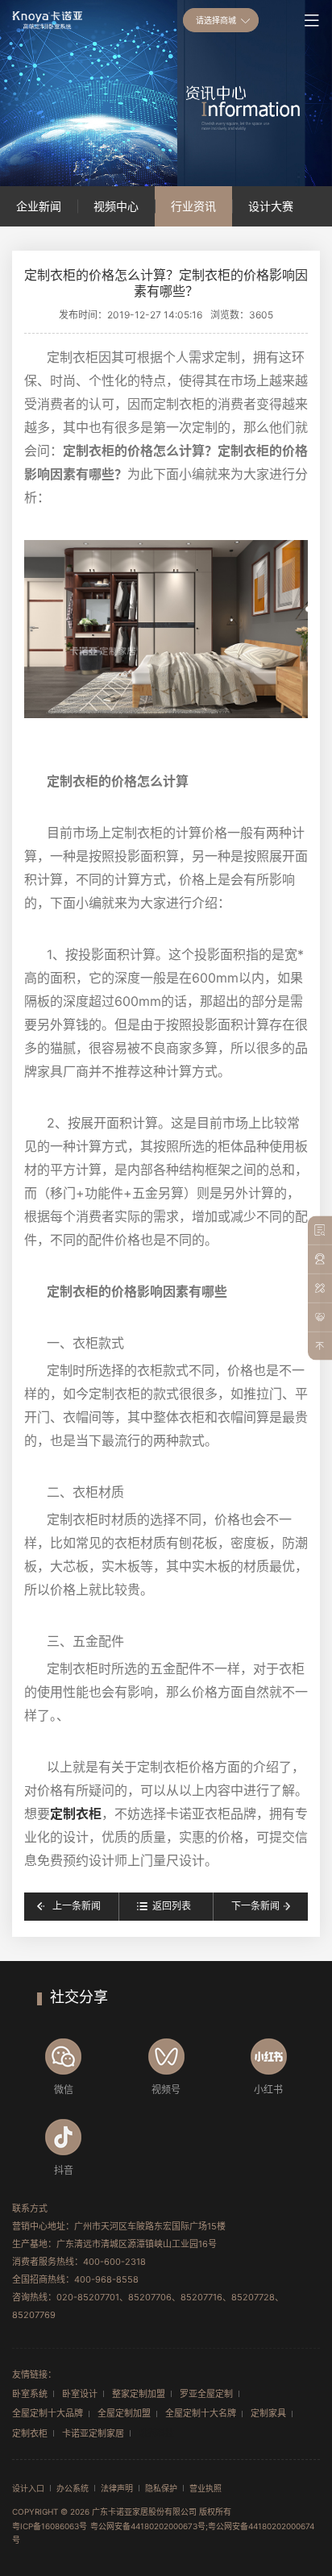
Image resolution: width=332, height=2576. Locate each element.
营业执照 (205, 2488)
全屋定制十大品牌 (48, 2413)
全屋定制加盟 (124, 2413)
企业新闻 (39, 206)
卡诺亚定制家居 (93, 2433)
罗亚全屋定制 (206, 2394)
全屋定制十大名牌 (201, 2413)
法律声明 (117, 2488)
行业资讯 (193, 206)
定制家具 (268, 2413)
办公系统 (73, 2488)
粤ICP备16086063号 (50, 2526)
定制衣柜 (76, 1814)
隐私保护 (161, 2488)
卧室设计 (80, 2394)
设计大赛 (271, 206)
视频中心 (116, 206)
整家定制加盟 (139, 2394)
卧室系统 (30, 2394)
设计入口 (28, 2488)
